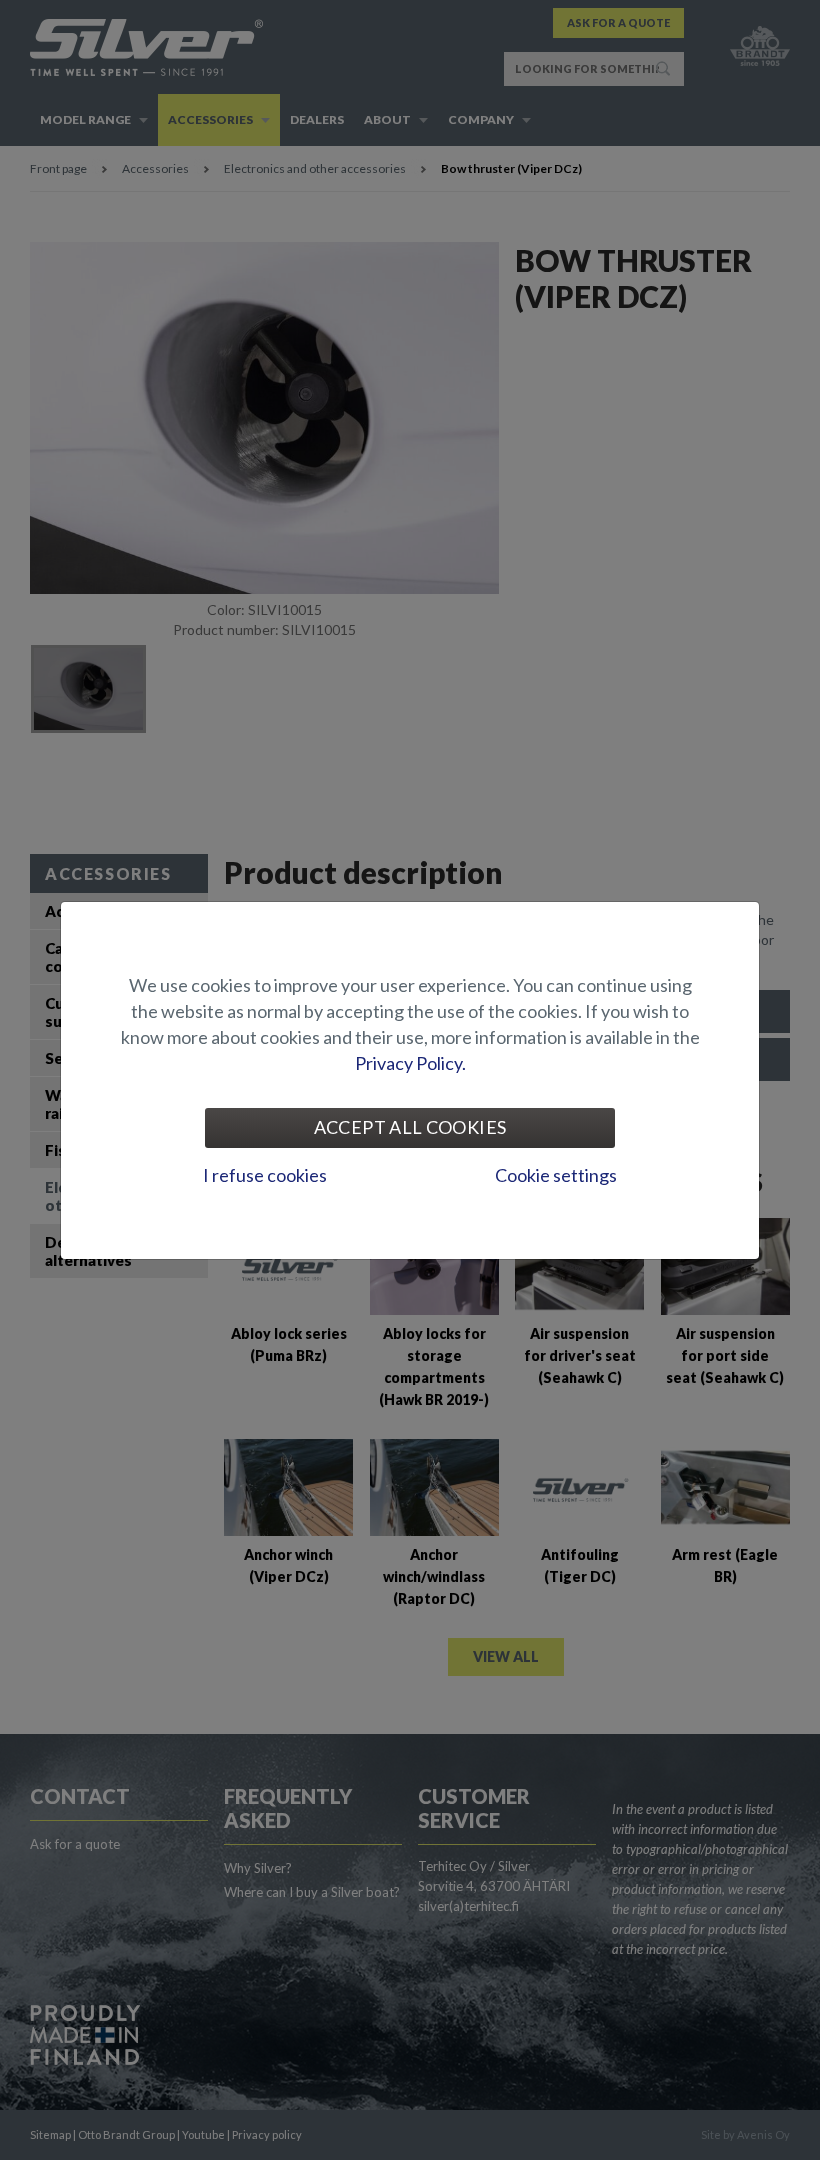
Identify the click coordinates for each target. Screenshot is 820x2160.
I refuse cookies (265, 1175)
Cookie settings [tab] (556, 1175)
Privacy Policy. (410, 1063)
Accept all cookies (410, 1127)
